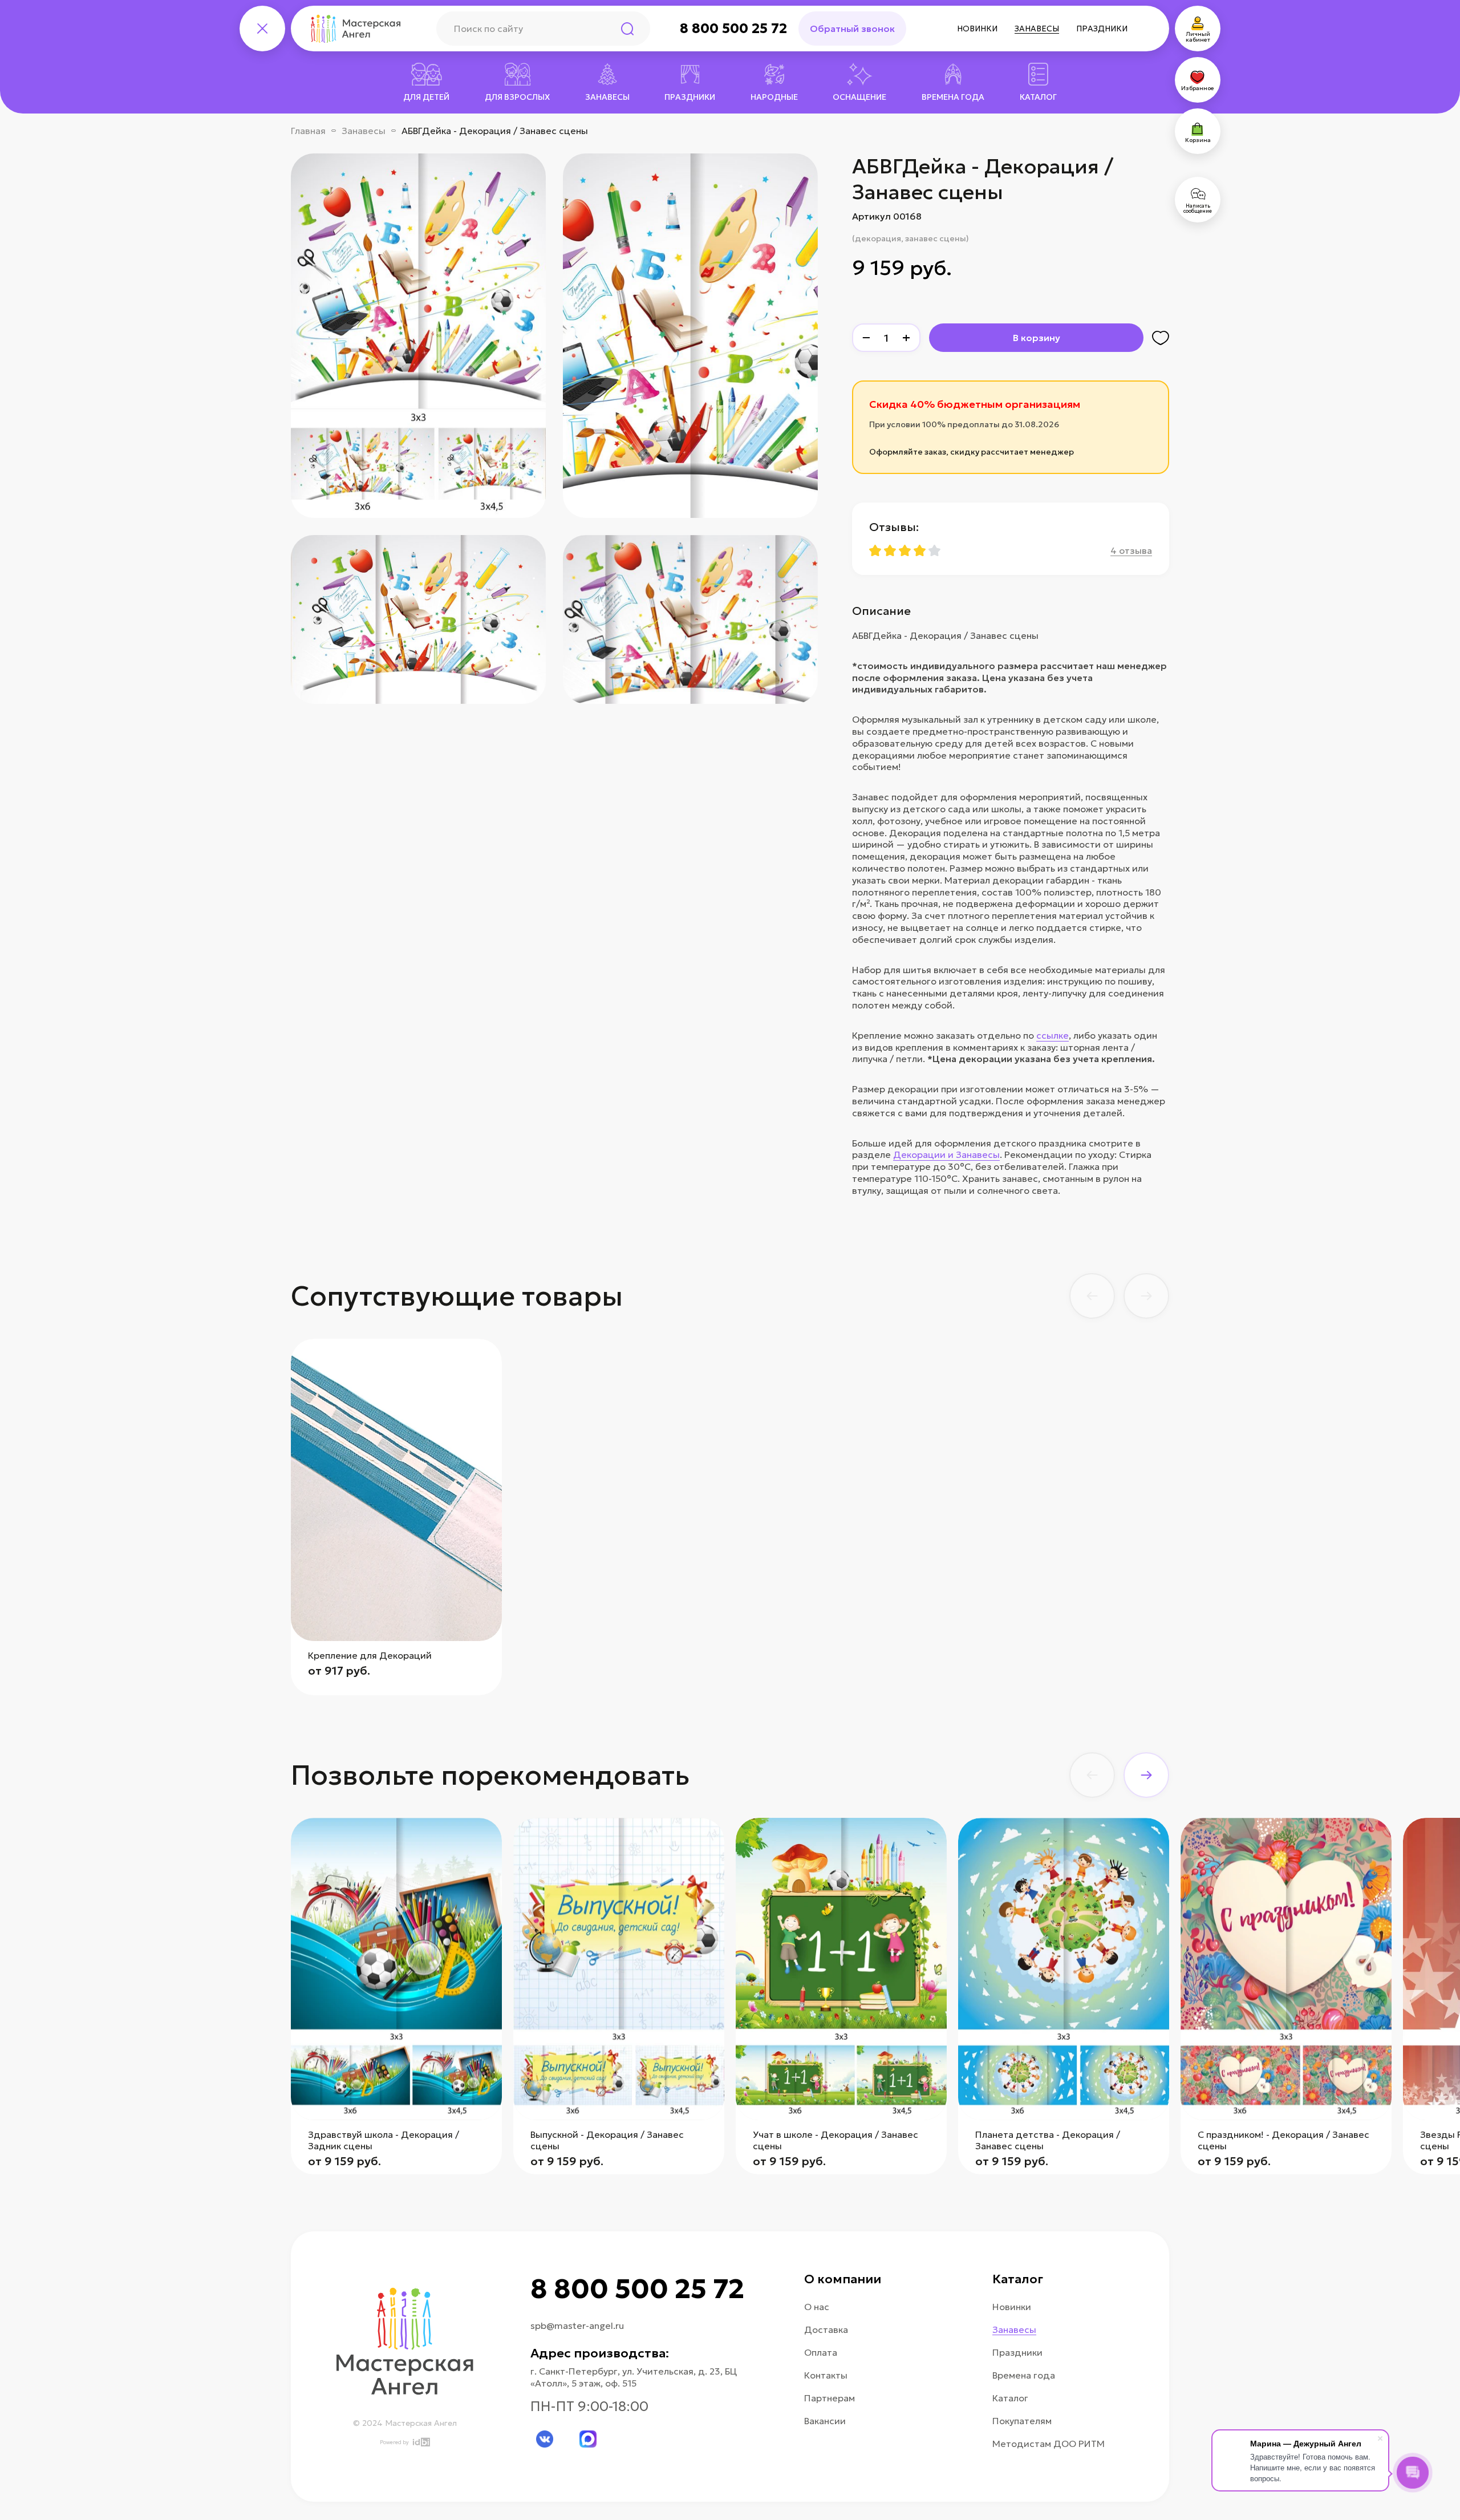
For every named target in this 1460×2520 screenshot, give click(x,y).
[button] (1092, 1296)
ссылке (1053, 1035)
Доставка (826, 2329)
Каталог (1010, 2398)
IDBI (421, 2442)
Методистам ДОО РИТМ (1049, 2444)
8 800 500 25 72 (733, 29)
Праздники (1102, 29)
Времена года (1024, 2375)
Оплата (821, 2352)
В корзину (1037, 338)
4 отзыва (1131, 550)
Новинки (977, 29)
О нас (817, 2307)
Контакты (826, 2375)
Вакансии (825, 2421)
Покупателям (1022, 2421)
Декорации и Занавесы (946, 1154)
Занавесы (1037, 29)
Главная (308, 131)
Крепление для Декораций (370, 1655)
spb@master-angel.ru (577, 2325)
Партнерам (830, 2398)
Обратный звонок (852, 29)
